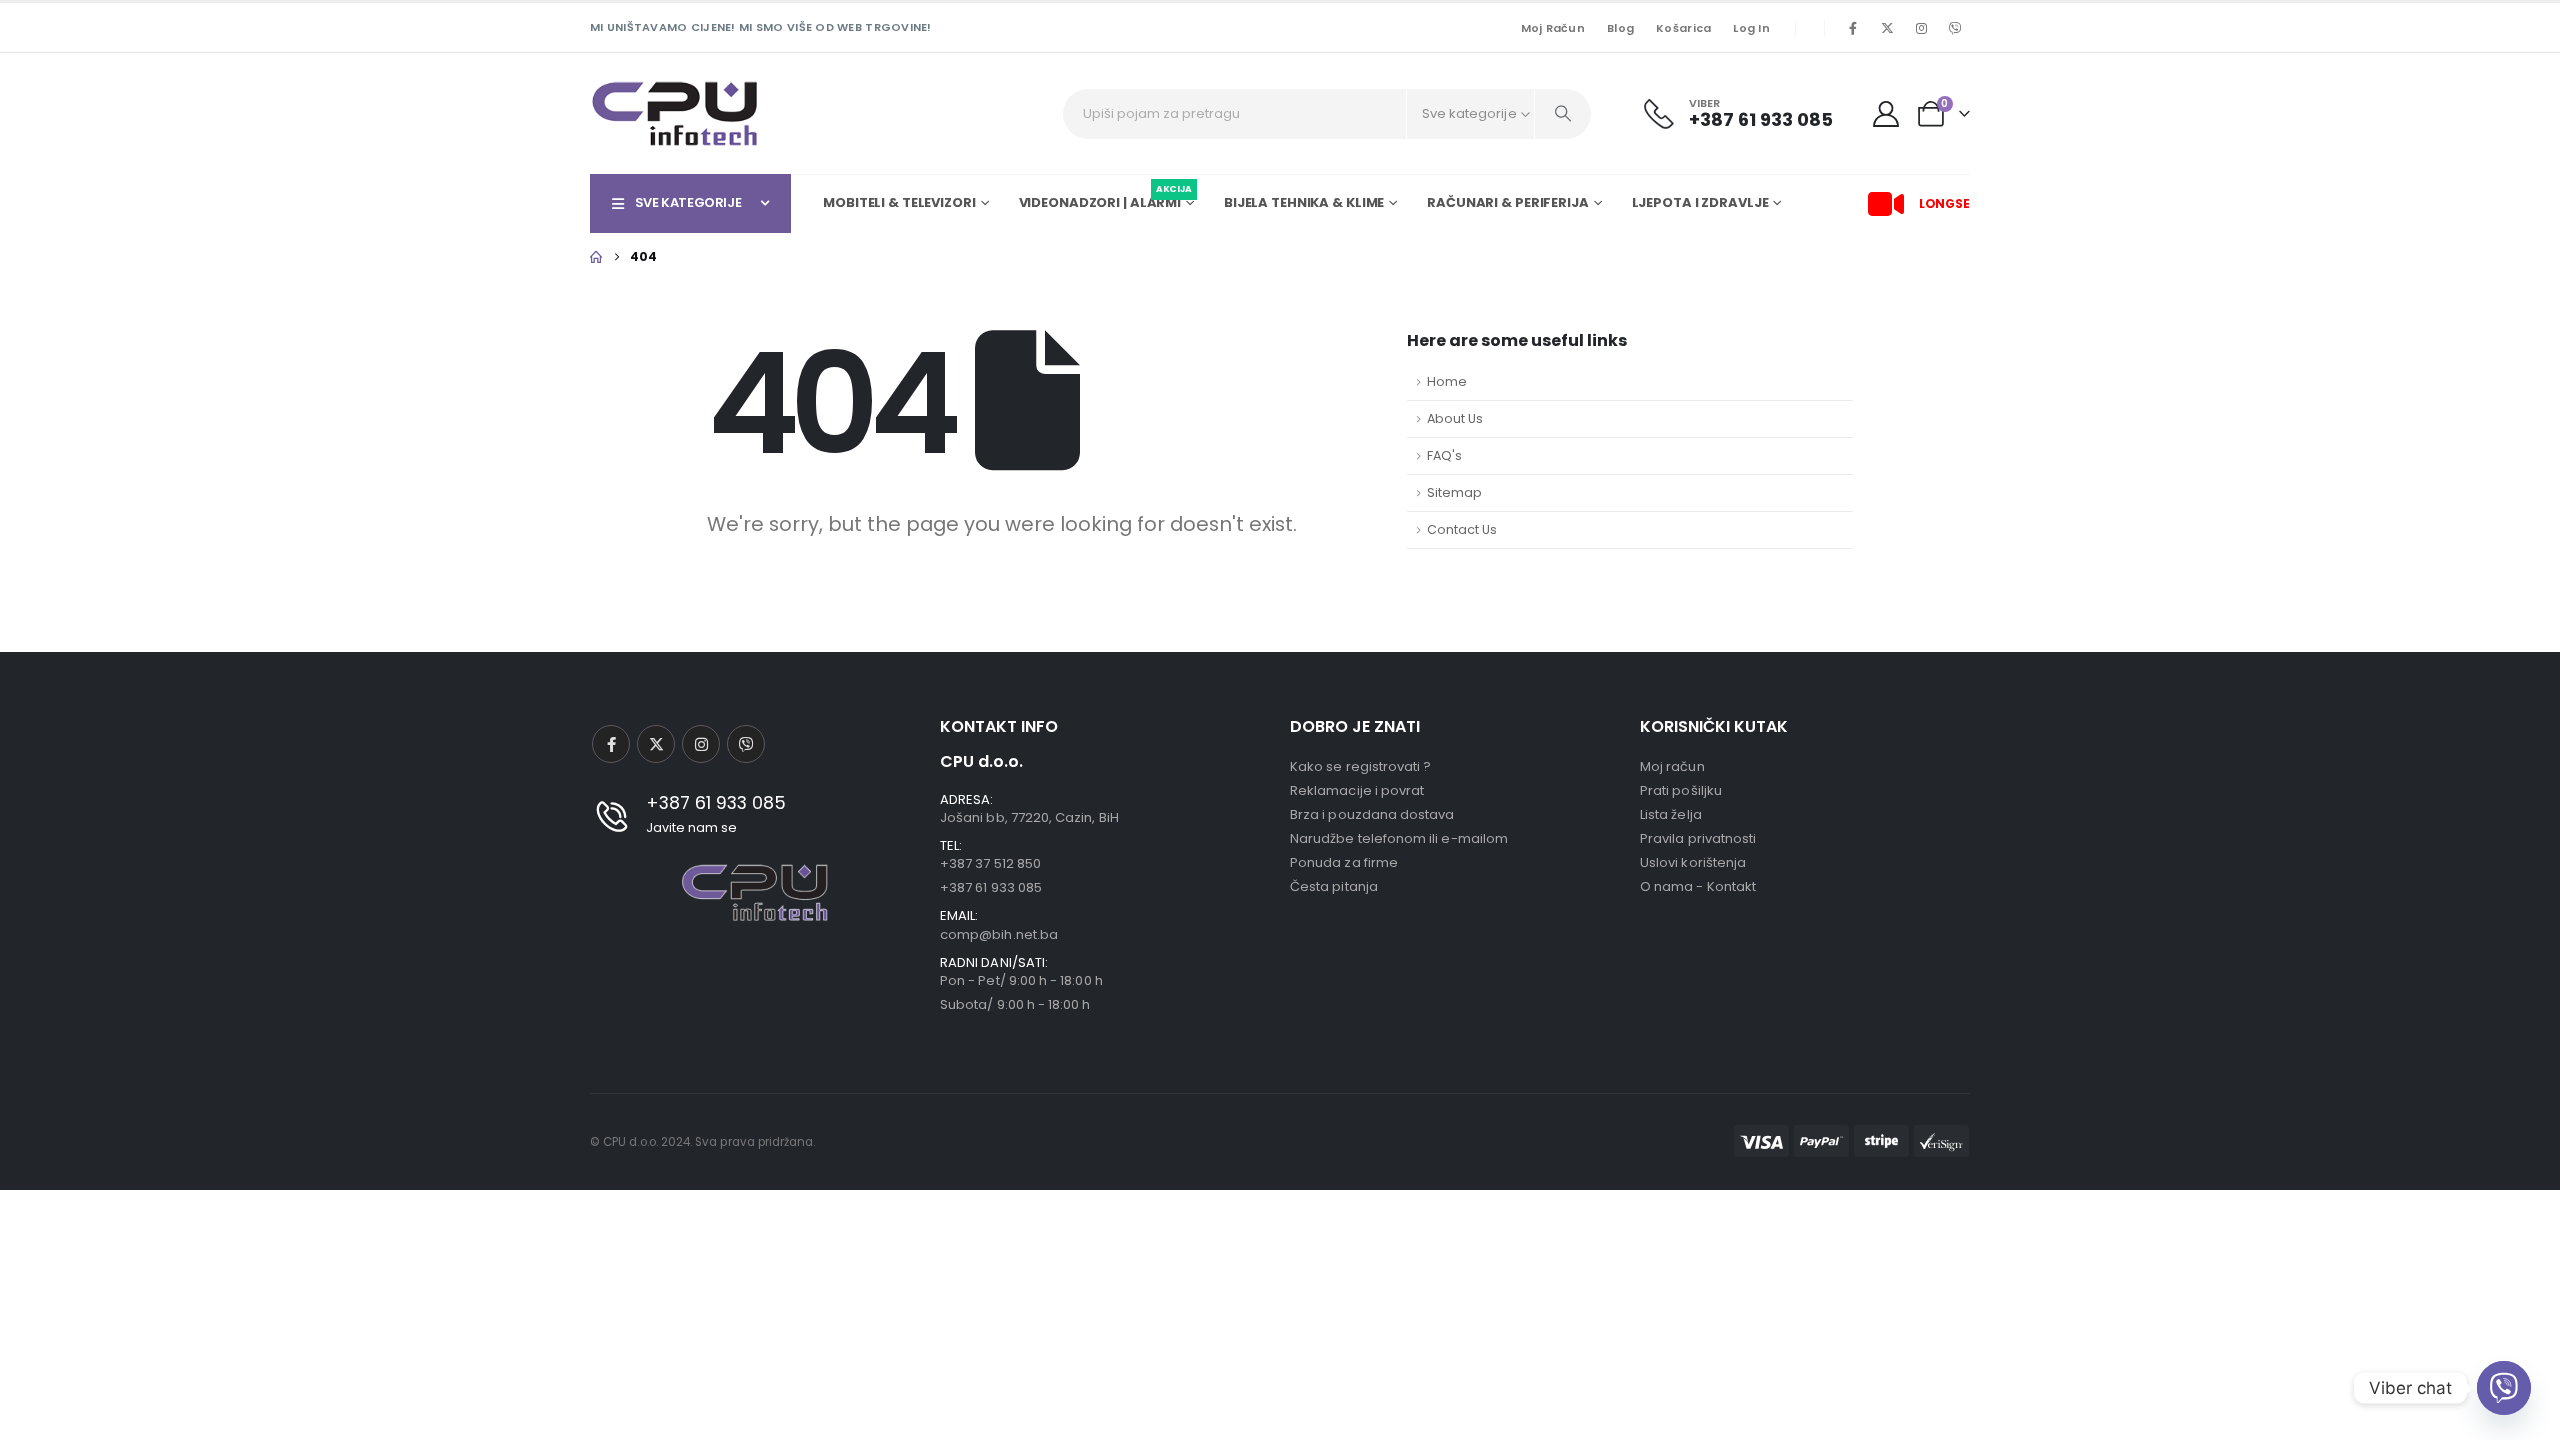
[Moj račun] (1886, 114)
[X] (1887, 28)
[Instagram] (1921, 28)
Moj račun (1553, 28)
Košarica (1683, 28)
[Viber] (1955, 28)
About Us (1455, 418)
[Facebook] (1853, 28)
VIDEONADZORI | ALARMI (1105, 200)
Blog (1620, 28)
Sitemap (1454, 492)
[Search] (1563, 114)
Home (1447, 381)
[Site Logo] (675, 113)
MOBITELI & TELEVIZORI (899, 202)
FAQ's (1444, 455)
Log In (1751, 28)
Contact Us (1462, 529)
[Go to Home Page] (596, 257)
